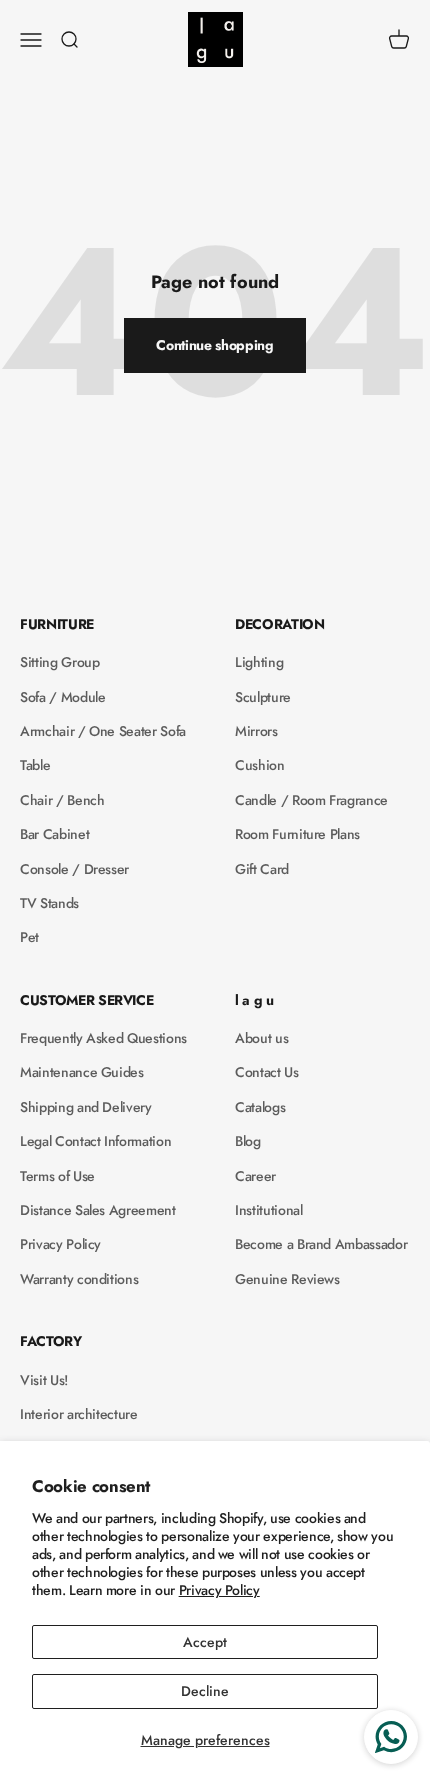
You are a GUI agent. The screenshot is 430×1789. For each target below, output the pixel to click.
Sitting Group (59, 662)
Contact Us (267, 1072)
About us (261, 1038)
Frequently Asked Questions (103, 1038)
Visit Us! (44, 1380)
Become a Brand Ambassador (321, 1244)
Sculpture (263, 697)
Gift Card (262, 869)
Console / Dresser (74, 869)
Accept (205, 1642)
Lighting (259, 662)
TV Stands (49, 903)
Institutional (268, 1210)
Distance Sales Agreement (98, 1210)
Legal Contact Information (95, 1141)
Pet (29, 937)
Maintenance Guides (82, 1072)
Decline (205, 1691)
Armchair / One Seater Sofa (103, 731)
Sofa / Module (62, 697)
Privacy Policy (219, 1590)
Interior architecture (79, 1414)
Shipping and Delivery (86, 1107)
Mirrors (256, 731)
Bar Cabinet (54, 834)
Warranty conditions (79, 1279)
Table (35, 765)
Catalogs (260, 1107)
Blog (248, 1141)
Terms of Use (57, 1176)
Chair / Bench (62, 800)
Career (255, 1176)
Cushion (260, 765)
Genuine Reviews (287, 1279)
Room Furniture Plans (297, 834)
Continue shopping (214, 345)
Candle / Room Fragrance (311, 800)
